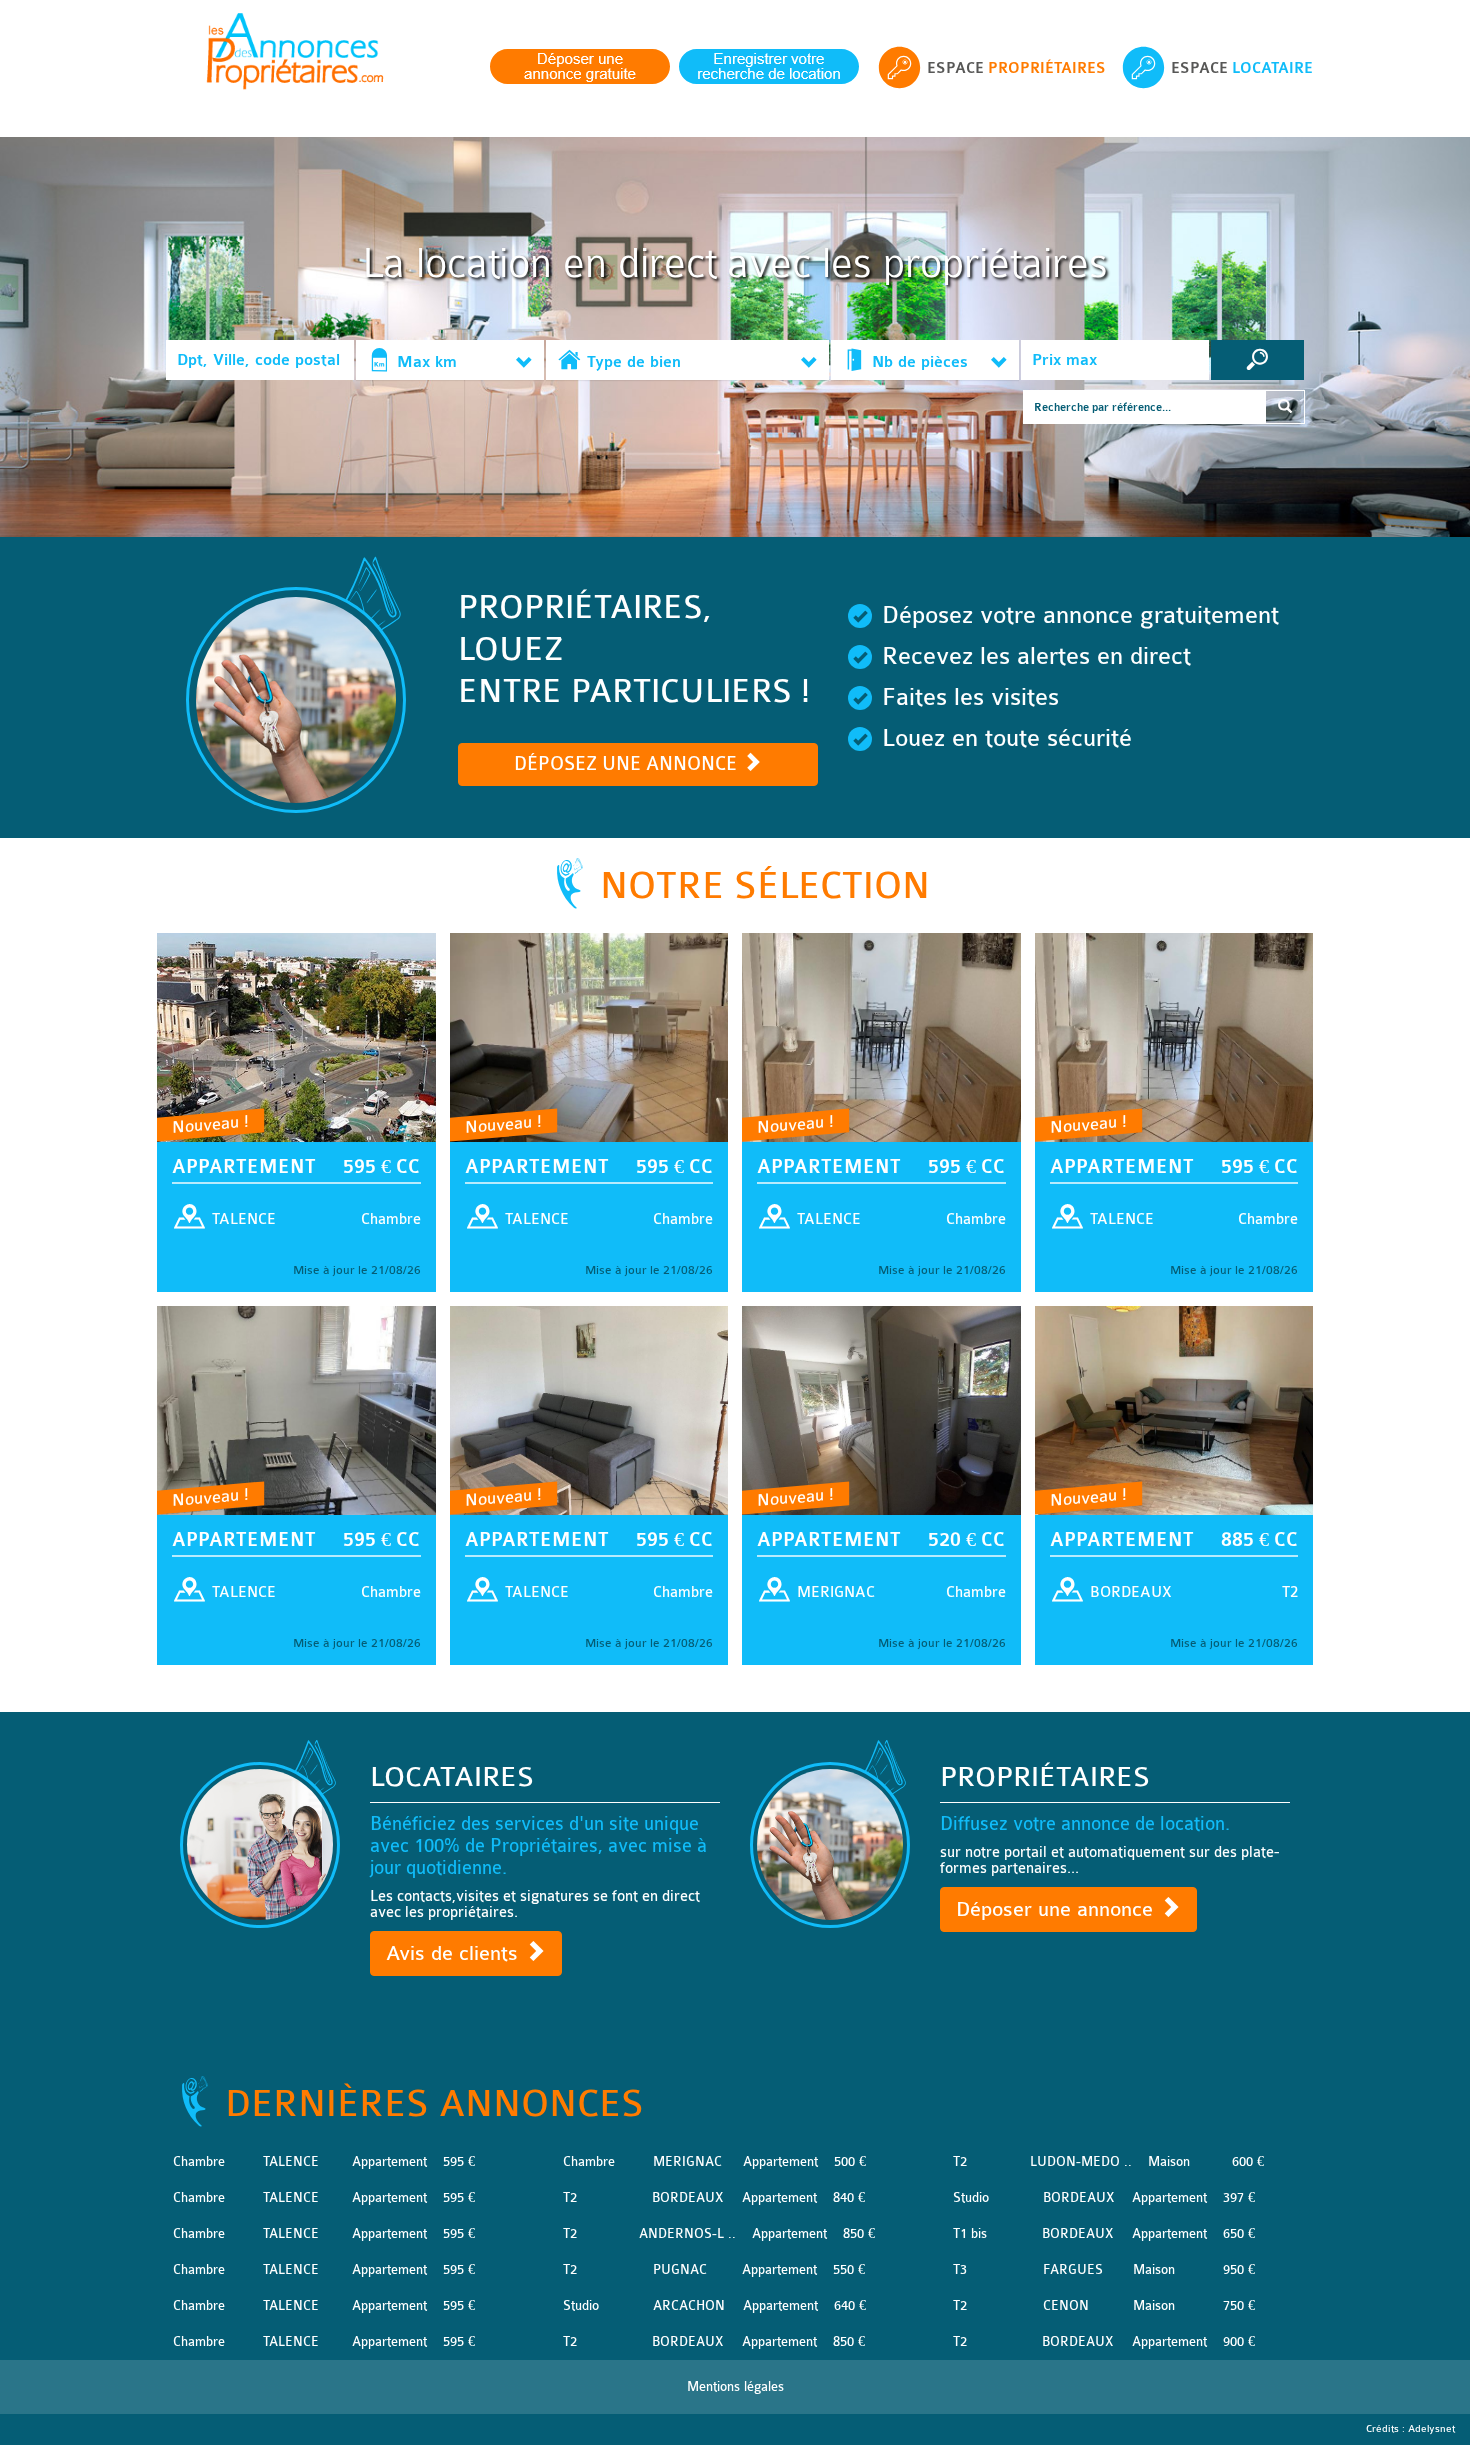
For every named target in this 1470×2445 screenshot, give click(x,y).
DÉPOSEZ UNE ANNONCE (628, 764)
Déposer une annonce (1057, 1909)
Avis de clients (455, 1953)
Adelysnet (1431, 2429)
